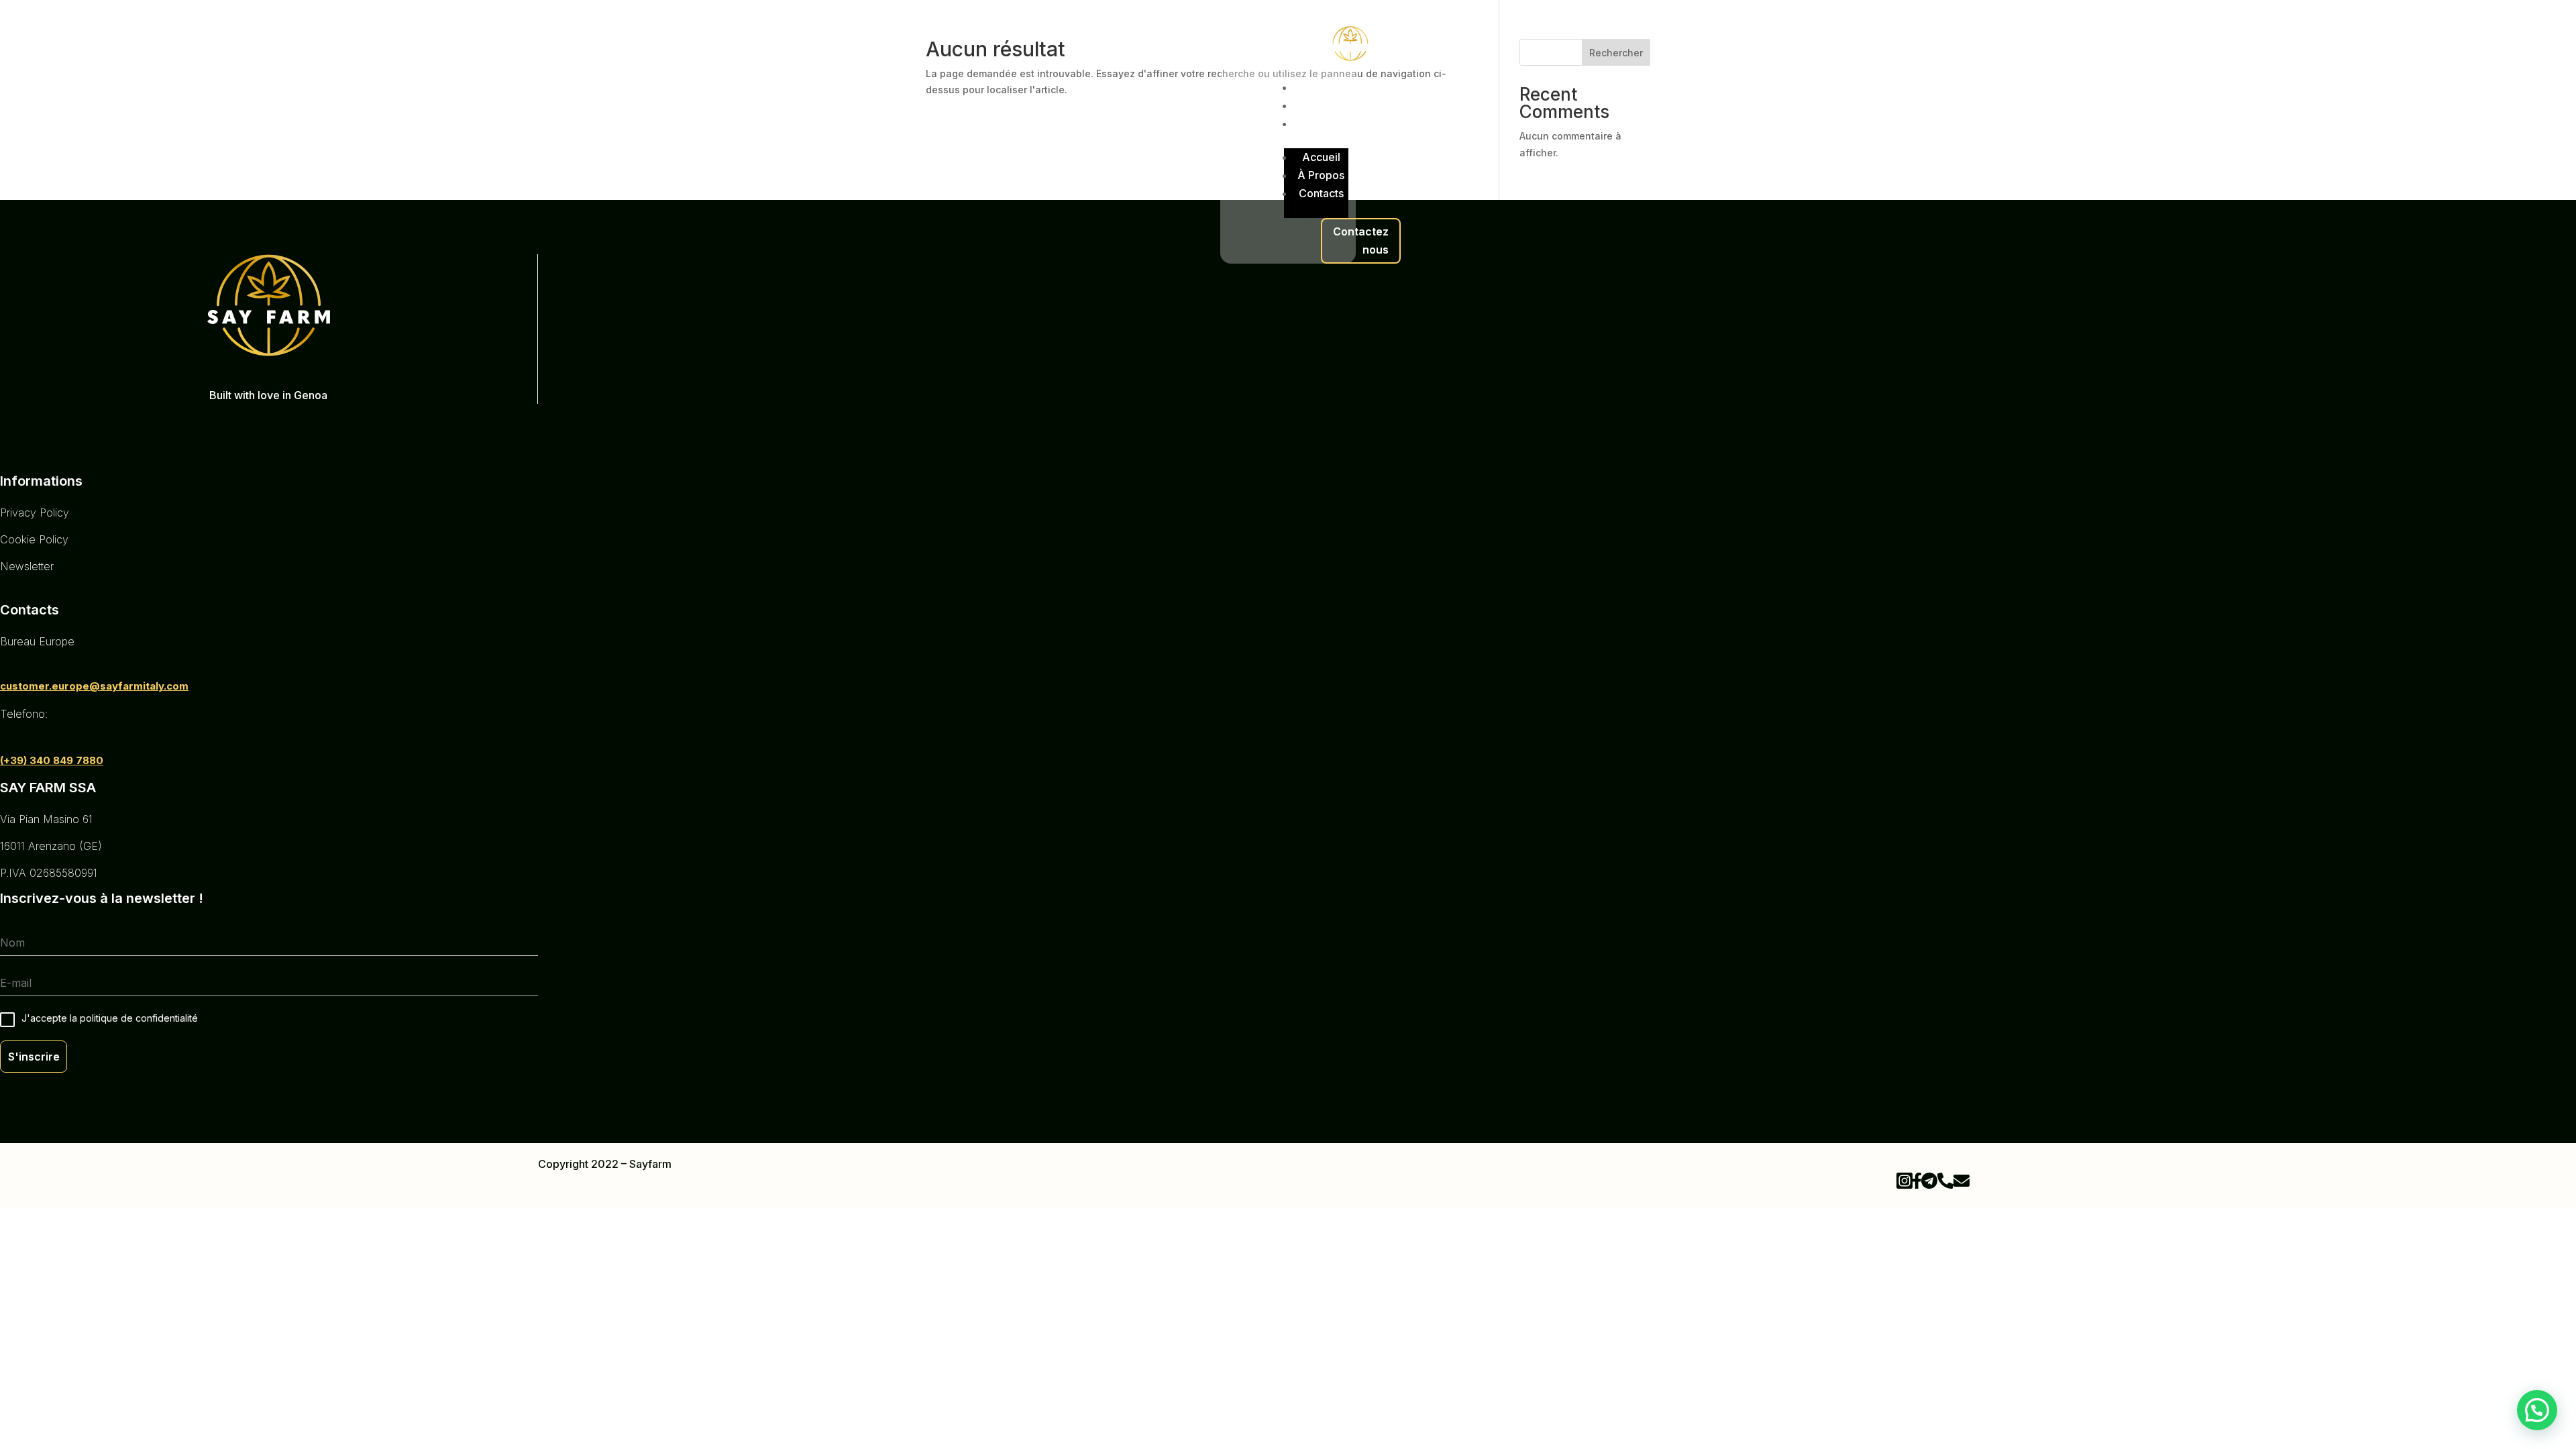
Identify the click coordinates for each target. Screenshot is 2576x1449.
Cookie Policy (34, 539)
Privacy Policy (35, 513)
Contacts (1321, 123)
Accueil (1321, 87)
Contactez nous (1361, 240)
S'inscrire (34, 1057)
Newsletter (27, 566)
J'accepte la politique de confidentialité (110, 1018)
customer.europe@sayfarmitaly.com (94, 686)
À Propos (1321, 105)
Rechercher (1616, 53)
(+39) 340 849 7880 (52, 760)
